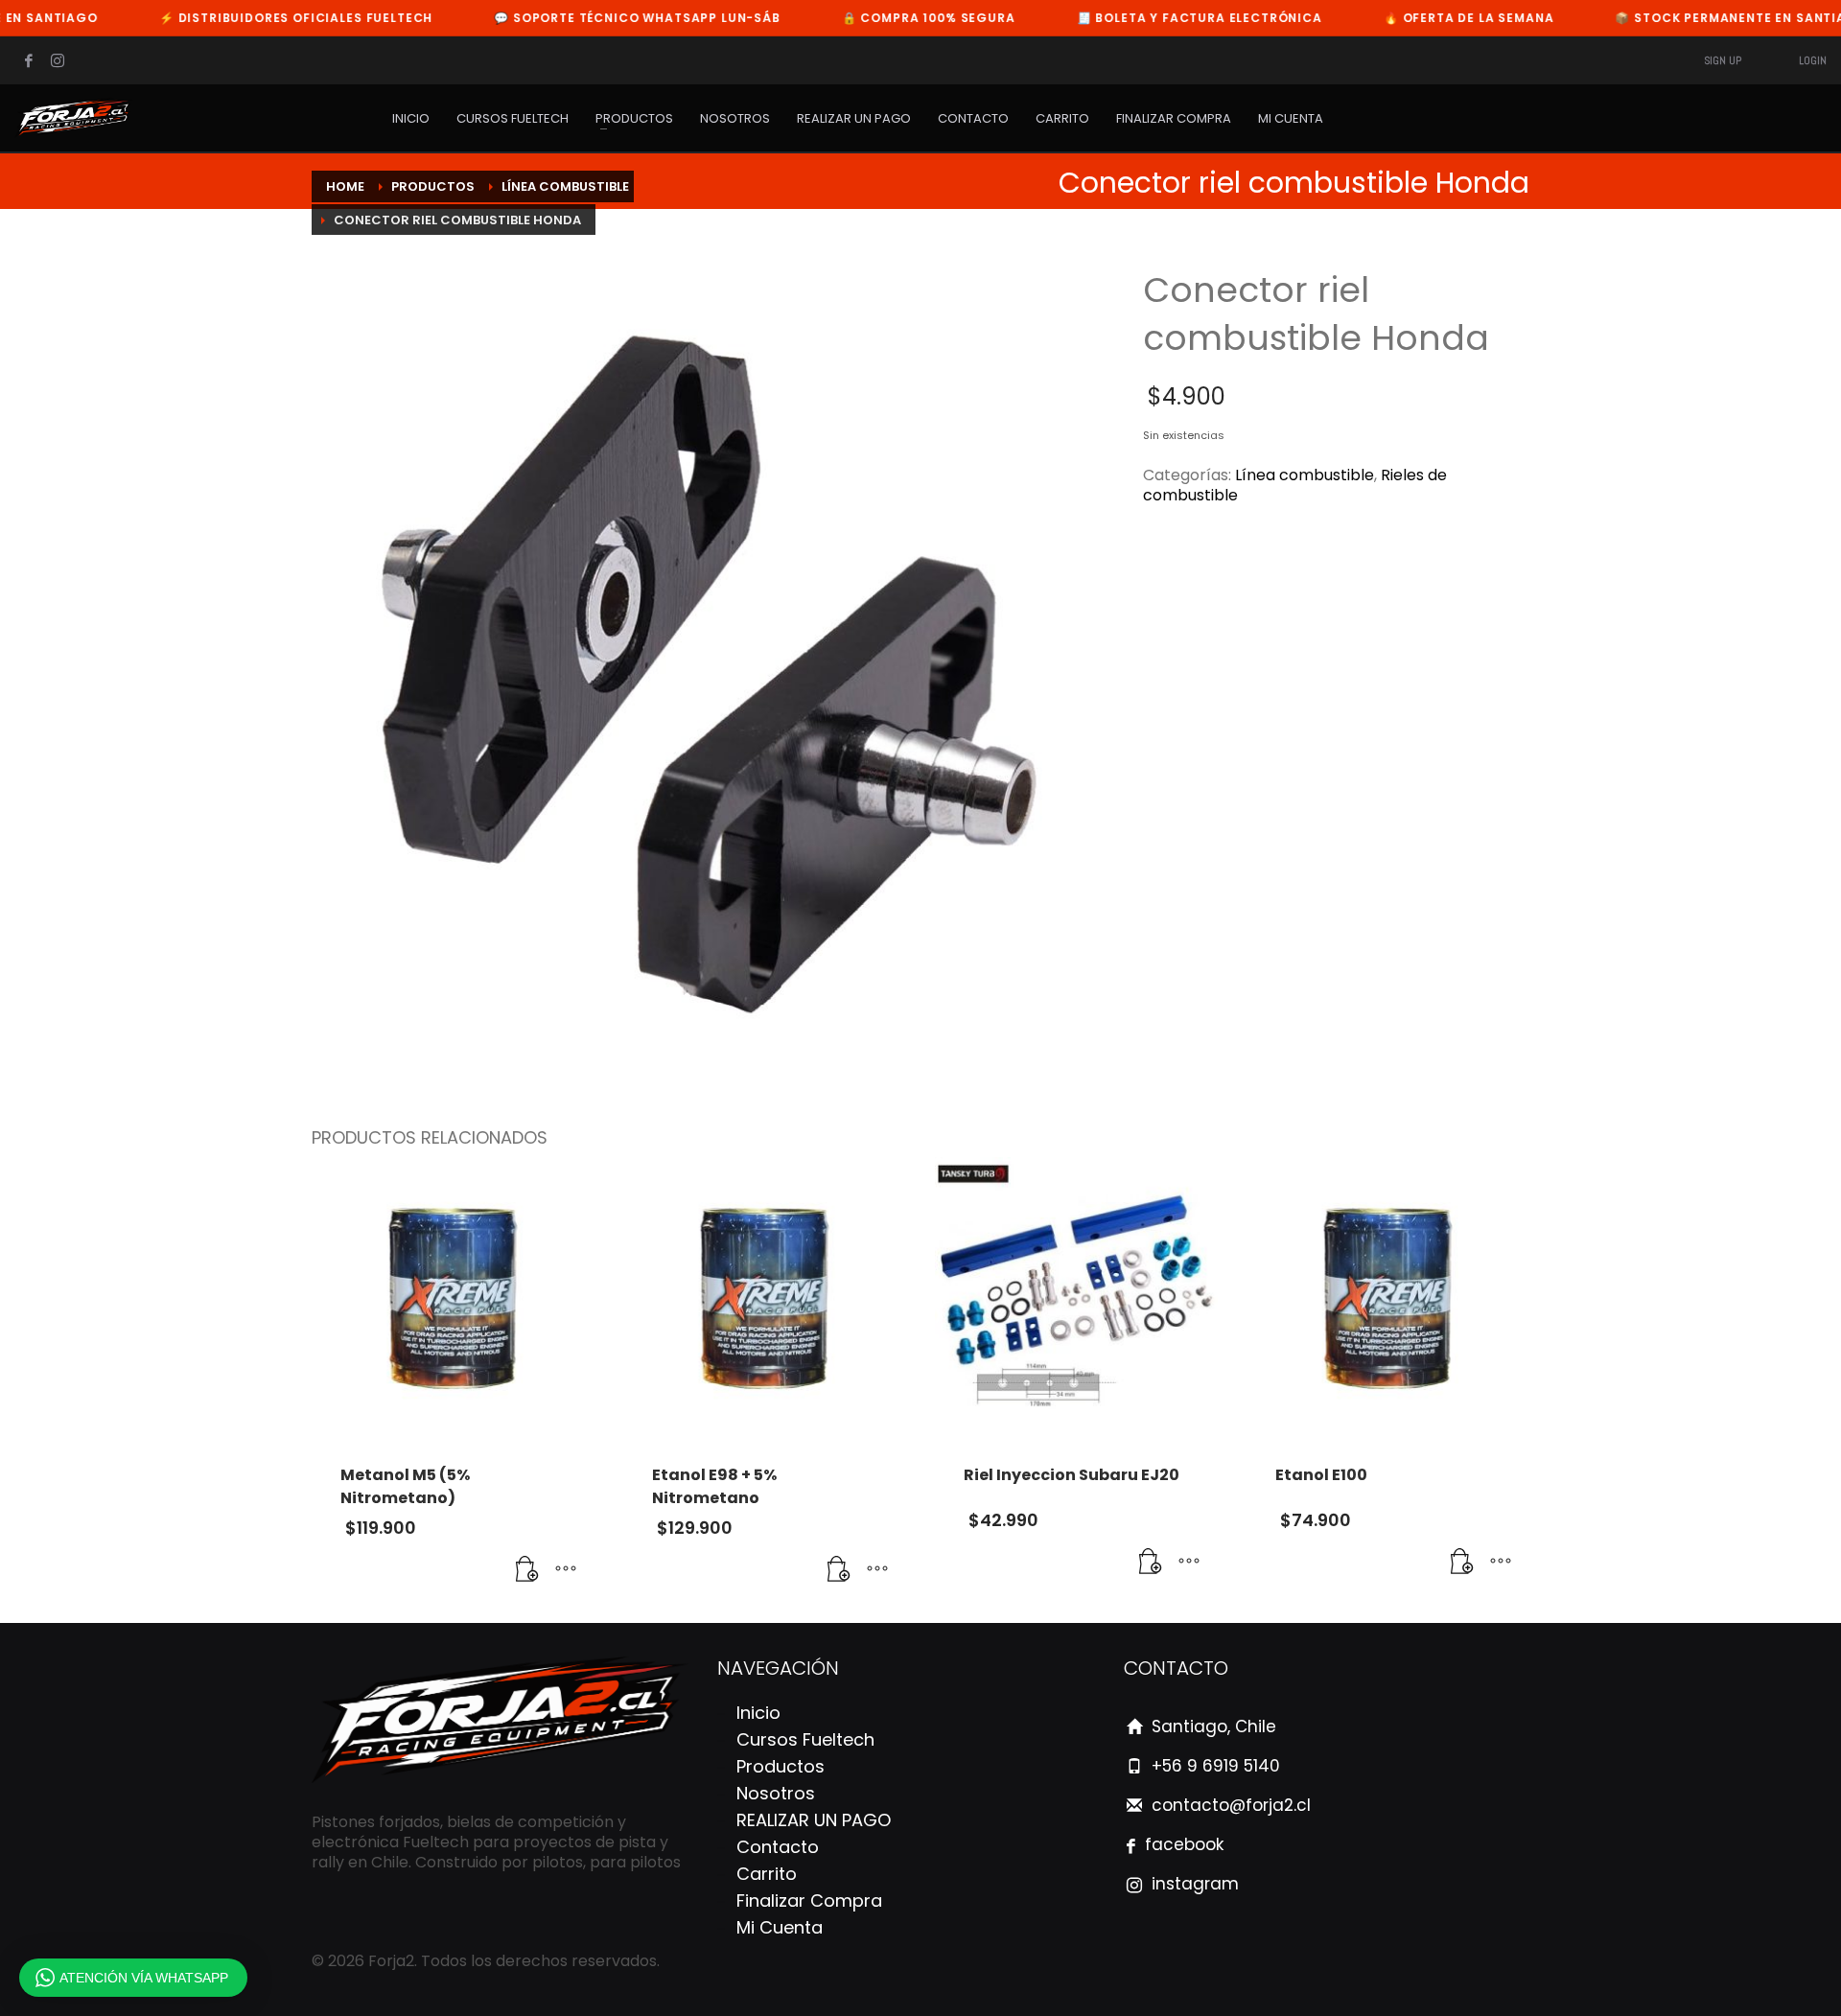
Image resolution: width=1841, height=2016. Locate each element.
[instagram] (58, 60)
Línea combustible (1305, 475)
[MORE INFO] (566, 1570)
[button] (527, 1570)
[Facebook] (29, 60)
